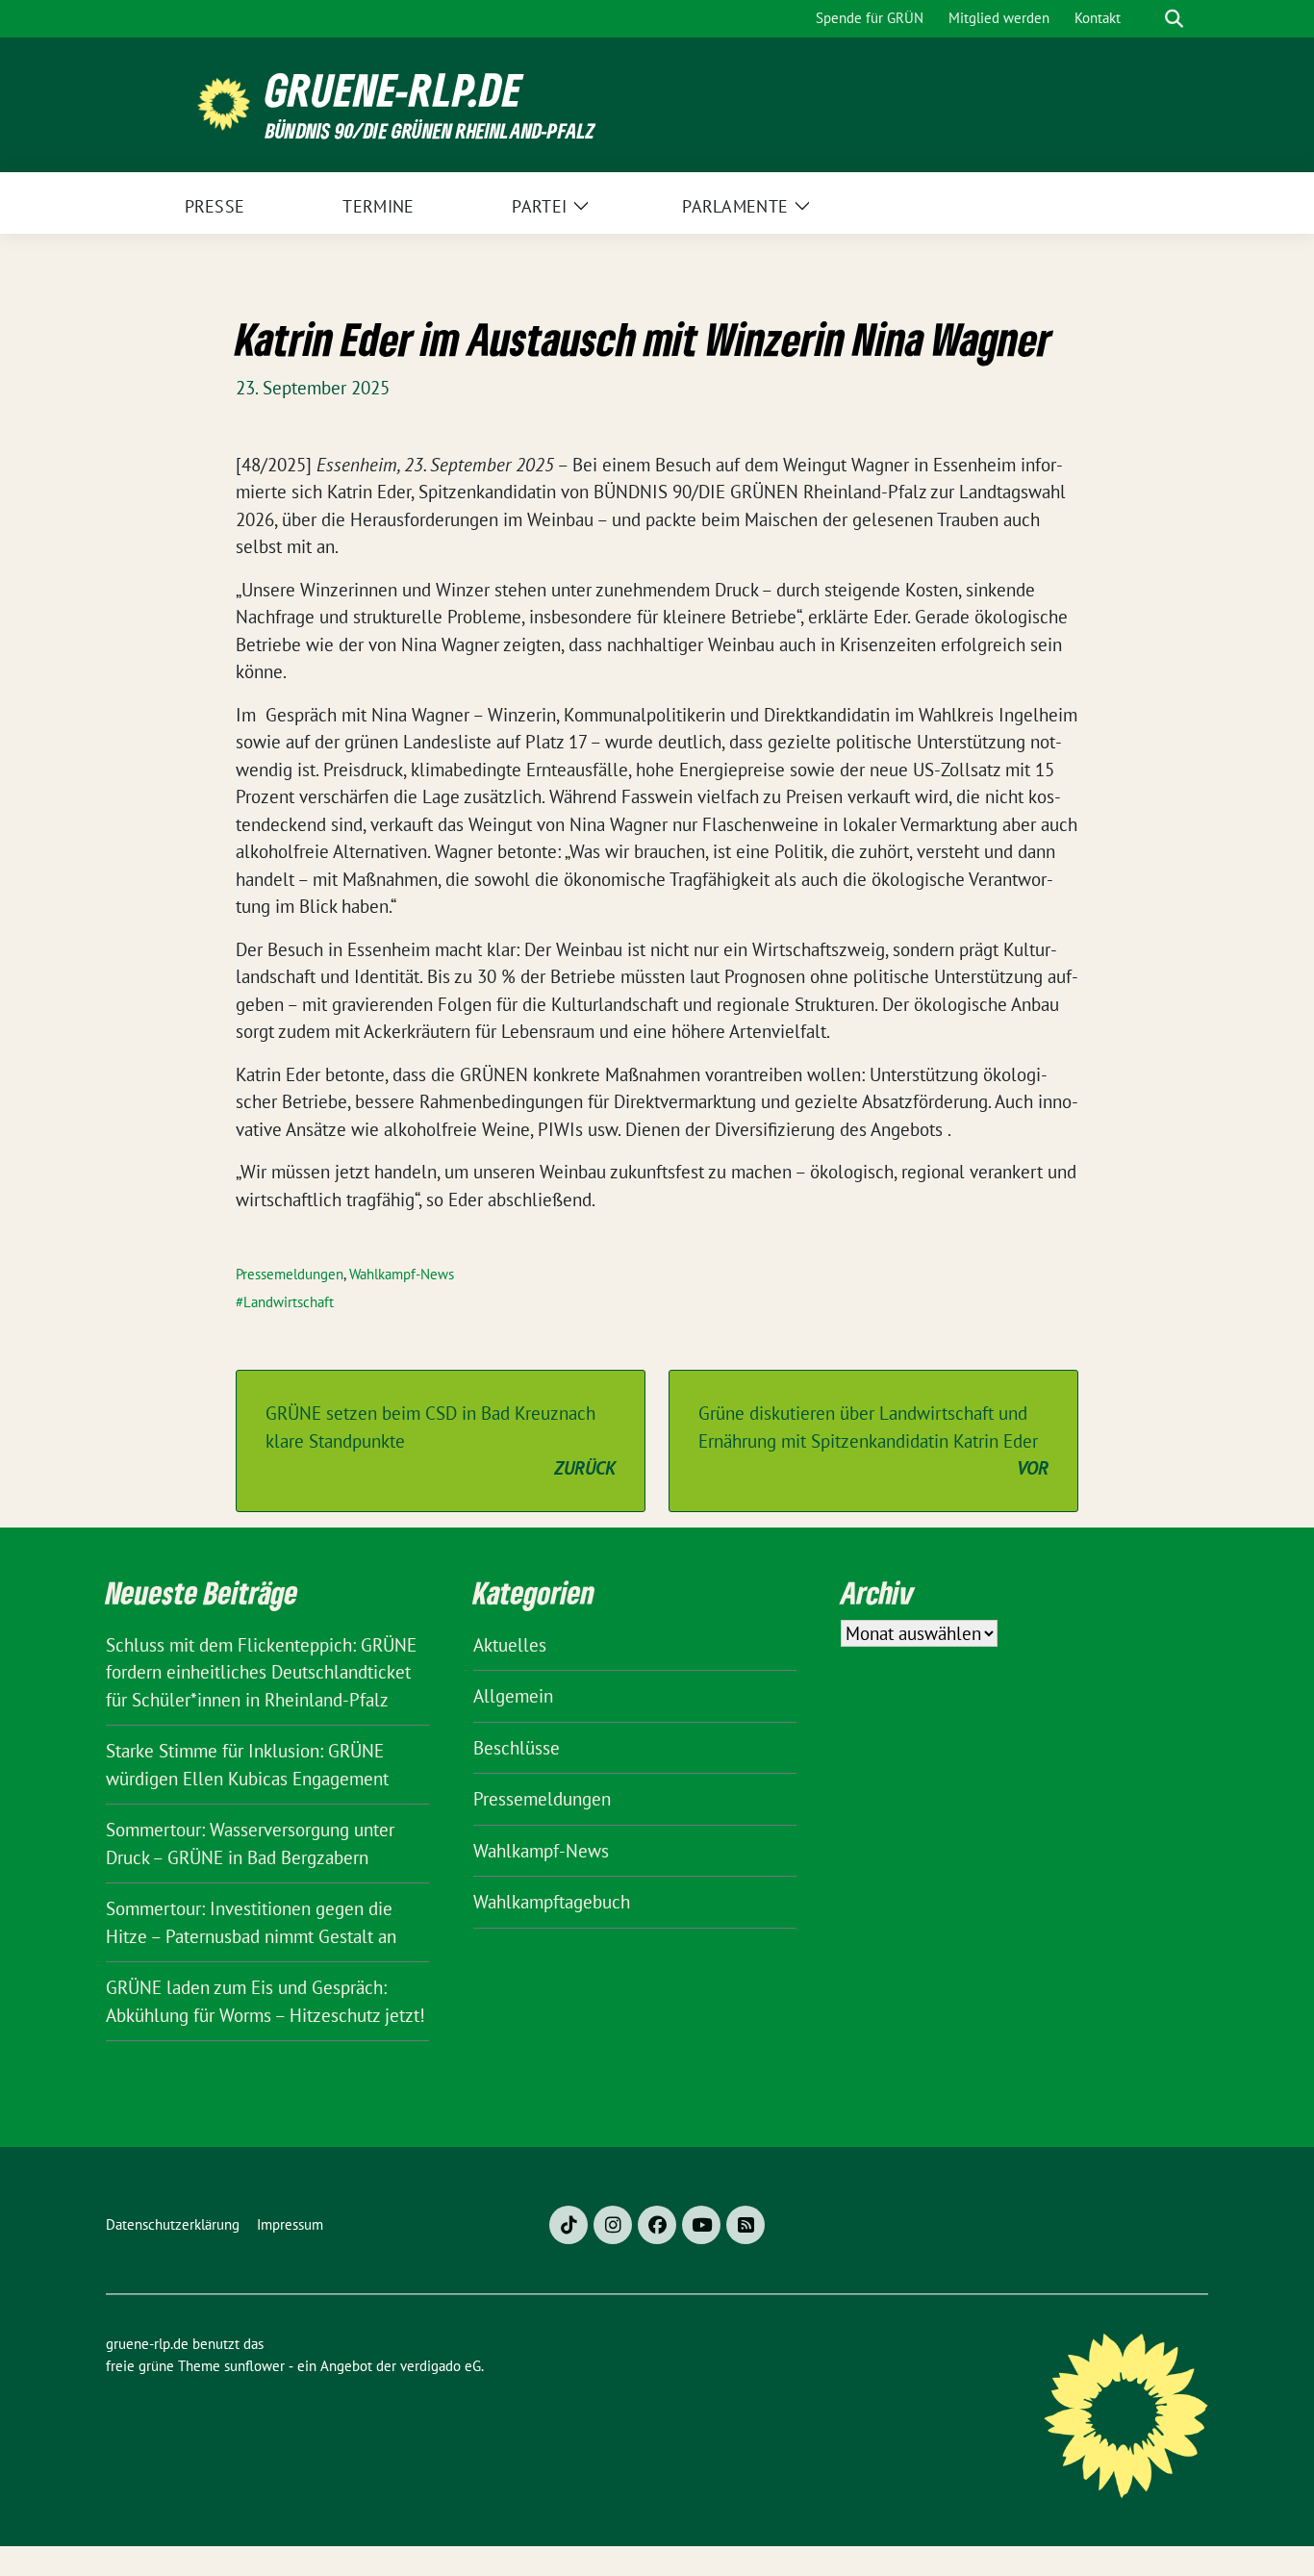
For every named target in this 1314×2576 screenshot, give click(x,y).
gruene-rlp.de (394, 90)
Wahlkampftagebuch (552, 1902)
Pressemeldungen (290, 1274)
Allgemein (513, 1696)
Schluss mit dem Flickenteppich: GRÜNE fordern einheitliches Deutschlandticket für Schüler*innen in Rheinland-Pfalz (261, 1672)
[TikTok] (569, 2225)
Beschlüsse (517, 1748)
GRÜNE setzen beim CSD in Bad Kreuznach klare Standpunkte (441, 1440)
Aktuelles (510, 1645)
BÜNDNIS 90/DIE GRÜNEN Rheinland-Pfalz (430, 130)
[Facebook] (657, 2225)
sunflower (254, 2366)
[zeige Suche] (1174, 19)
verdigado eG (441, 2366)
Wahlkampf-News (402, 1274)
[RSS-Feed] (745, 2225)
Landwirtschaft (289, 1302)
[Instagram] (613, 2225)
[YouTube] (701, 2225)
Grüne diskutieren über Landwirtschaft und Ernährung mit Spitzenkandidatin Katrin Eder (873, 1440)
